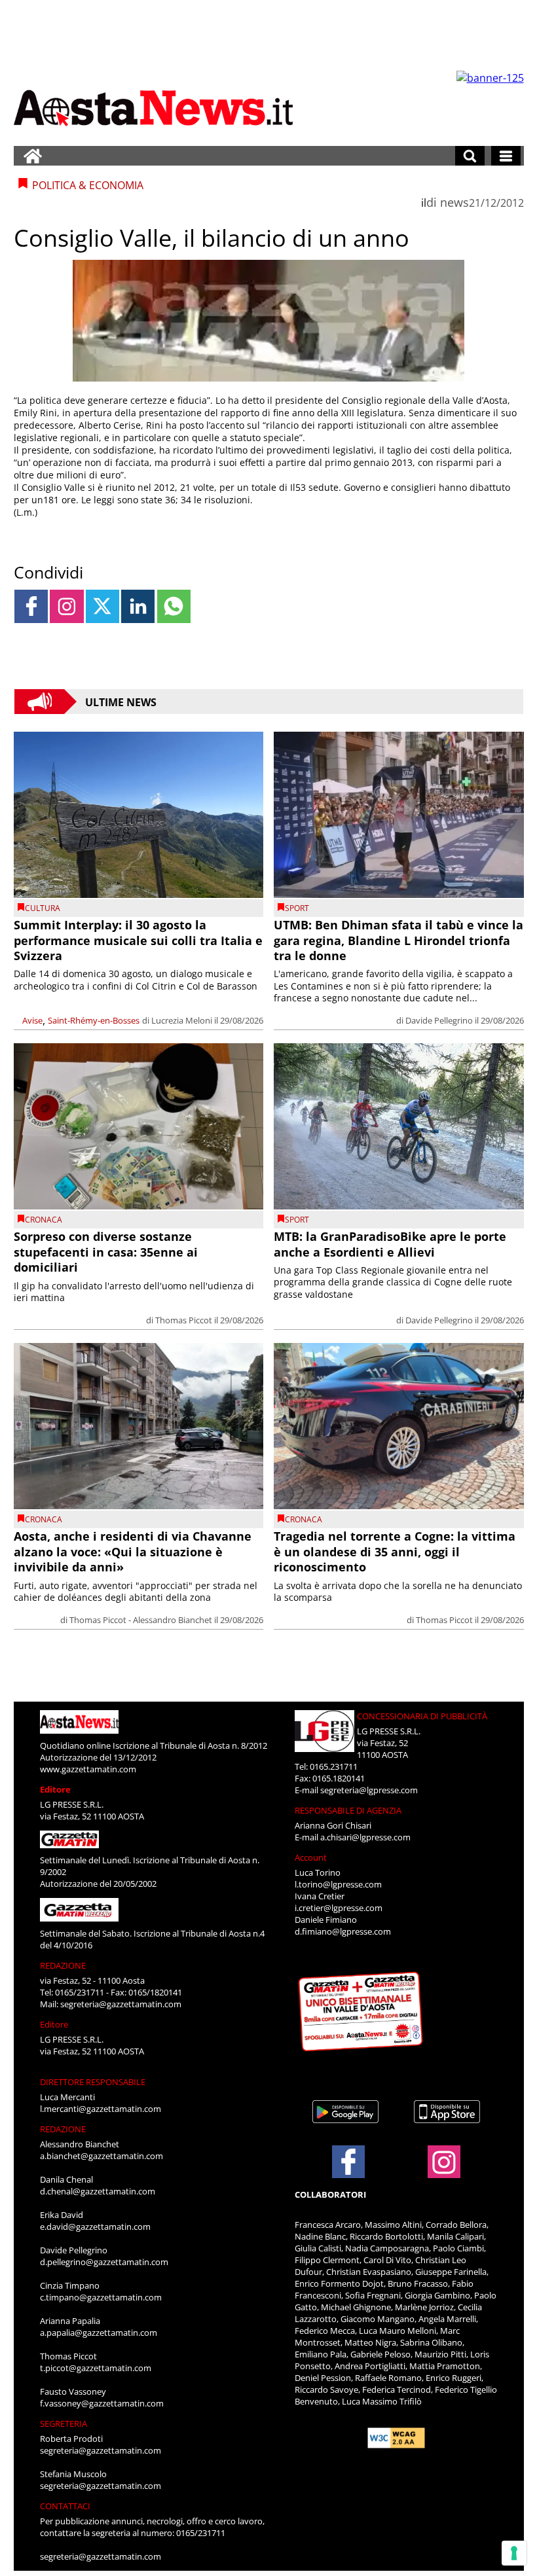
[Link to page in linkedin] (138, 606)
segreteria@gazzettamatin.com (121, 2004)
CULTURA (43, 908)
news (454, 202)
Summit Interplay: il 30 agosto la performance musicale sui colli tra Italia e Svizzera (138, 940)
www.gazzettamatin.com (88, 1769)
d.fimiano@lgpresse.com (343, 1931)
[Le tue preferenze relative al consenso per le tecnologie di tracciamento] (514, 2553)
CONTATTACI (65, 2506)
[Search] (470, 156)
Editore (55, 1789)
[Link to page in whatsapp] (174, 606)
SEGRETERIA (64, 2424)
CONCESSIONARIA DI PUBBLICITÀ (422, 1716)
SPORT (297, 908)
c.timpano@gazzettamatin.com (101, 2297)
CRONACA (44, 1220)
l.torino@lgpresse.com (338, 1884)
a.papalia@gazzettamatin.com (99, 2333)
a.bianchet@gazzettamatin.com (102, 2156)
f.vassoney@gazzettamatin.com (102, 2403)
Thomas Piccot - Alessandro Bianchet (141, 1620)
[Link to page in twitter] (102, 606)
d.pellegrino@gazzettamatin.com (104, 2262)
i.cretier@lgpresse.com (339, 1908)
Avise (32, 1020)
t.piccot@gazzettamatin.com (96, 2368)
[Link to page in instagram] (66, 606)
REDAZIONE (63, 1965)
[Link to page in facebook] (31, 606)
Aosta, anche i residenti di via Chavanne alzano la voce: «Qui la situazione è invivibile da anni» (133, 1551)
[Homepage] (33, 156)
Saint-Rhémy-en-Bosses (94, 1020)
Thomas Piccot (184, 1320)
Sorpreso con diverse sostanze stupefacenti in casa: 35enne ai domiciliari (106, 1252)
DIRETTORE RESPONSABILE (93, 2082)
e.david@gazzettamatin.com (95, 2227)
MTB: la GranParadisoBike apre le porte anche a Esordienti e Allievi (390, 1244)
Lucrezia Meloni (182, 1020)
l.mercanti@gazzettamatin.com (101, 2109)
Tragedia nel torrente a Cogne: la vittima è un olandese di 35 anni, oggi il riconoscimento (395, 1551)
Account (311, 1857)
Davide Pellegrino (439, 1020)
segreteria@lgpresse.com (369, 1790)
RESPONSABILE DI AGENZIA (348, 1810)
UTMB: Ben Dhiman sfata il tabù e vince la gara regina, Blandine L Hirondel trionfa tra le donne (398, 940)
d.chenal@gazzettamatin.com (98, 2191)
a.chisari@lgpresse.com (365, 1837)
